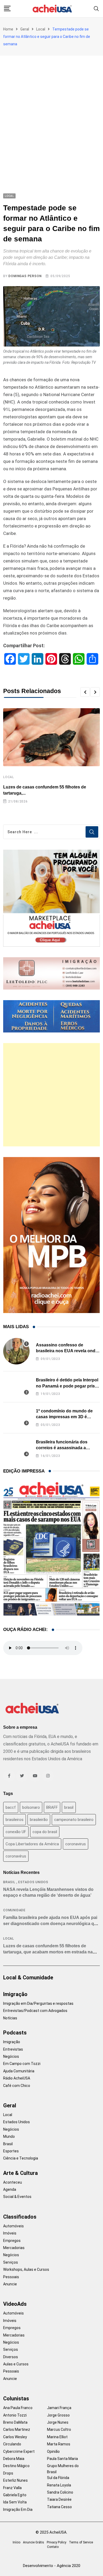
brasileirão (39, 1820)
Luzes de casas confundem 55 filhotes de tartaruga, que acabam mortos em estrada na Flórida (48, 1952)
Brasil (9, 1882)
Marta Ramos (59, 2444)
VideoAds (15, 2304)
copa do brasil (45, 1832)
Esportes (11, 2151)
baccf (11, 1807)
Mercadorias (14, 2248)
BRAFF (52, 1807)
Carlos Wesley (15, 2437)
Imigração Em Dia (18, 2510)
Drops (8, 2473)
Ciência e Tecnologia (21, 2158)
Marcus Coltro (59, 2429)
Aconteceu (13, 2182)
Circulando (12, 2444)
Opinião (53, 2451)
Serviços (11, 2262)
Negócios (11, 2056)
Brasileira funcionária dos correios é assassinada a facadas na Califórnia (62, 1448)
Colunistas (16, 2398)
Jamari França (59, 2408)
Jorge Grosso (58, 2415)
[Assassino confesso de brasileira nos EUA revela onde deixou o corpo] (16, 1351)
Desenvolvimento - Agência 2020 (52, 2566)
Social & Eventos (17, 2197)
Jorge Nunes (58, 2422)
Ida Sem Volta (15, 2502)
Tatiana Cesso (59, 2507)
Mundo (9, 2136)
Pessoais (11, 2277)
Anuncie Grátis (34, 2542)
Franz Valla (12, 2488)
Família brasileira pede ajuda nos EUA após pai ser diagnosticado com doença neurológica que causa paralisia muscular (51, 1923)
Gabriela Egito (15, 2495)
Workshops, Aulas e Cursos (26, 2269)
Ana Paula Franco (18, 2408)
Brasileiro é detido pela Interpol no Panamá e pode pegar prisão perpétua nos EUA (68, 1386)
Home (8, 29)
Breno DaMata (15, 2422)
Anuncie (10, 2284)
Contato (53, 2547)
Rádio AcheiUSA (17, 2078)
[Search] (96, 8)
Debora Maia (14, 2459)
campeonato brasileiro (74, 1820)
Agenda (10, 2189)
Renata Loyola (59, 2485)
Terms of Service (81, 2542)
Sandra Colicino (60, 2492)
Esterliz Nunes (15, 2480)
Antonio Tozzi (15, 2415)
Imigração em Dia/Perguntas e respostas (38, 2003)
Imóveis (10, 2233)
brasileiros (15, 1820)
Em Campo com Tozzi (22, 2064)
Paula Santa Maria (62, 2459)
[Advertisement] (51, 110)
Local (41, 29)
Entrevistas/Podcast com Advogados (35, 2011)
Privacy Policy (57, 2542)
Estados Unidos (33, 1882)
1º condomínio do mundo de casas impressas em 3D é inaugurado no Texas (64, 1417)
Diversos (11, 2357)
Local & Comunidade (28, 1978)
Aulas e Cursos (16, 2364)
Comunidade (14, 1910)
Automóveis (13, 2226)
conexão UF (16, 1832)
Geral (25, 29)
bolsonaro (31, 1807)
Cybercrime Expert (19, 2451)
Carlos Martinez (17, 2429)
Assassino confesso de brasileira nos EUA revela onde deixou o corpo (67, 1351)
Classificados (20, 2217)
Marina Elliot (57, 2437)
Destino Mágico (16, 2466)
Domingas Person (25, 276)
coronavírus (16, 1856)
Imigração (15, 1994)
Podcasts (15, 2033)
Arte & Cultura (20, 2173)
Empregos (12, 2241)
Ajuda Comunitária (19, 2071)
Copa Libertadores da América (32, 1844)
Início (17, 2542)
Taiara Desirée (59, 2499)
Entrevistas (13, 2049)
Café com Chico (17, 2086)
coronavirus (76, 1844)
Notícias (10, 2018)
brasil (69, 1807)
